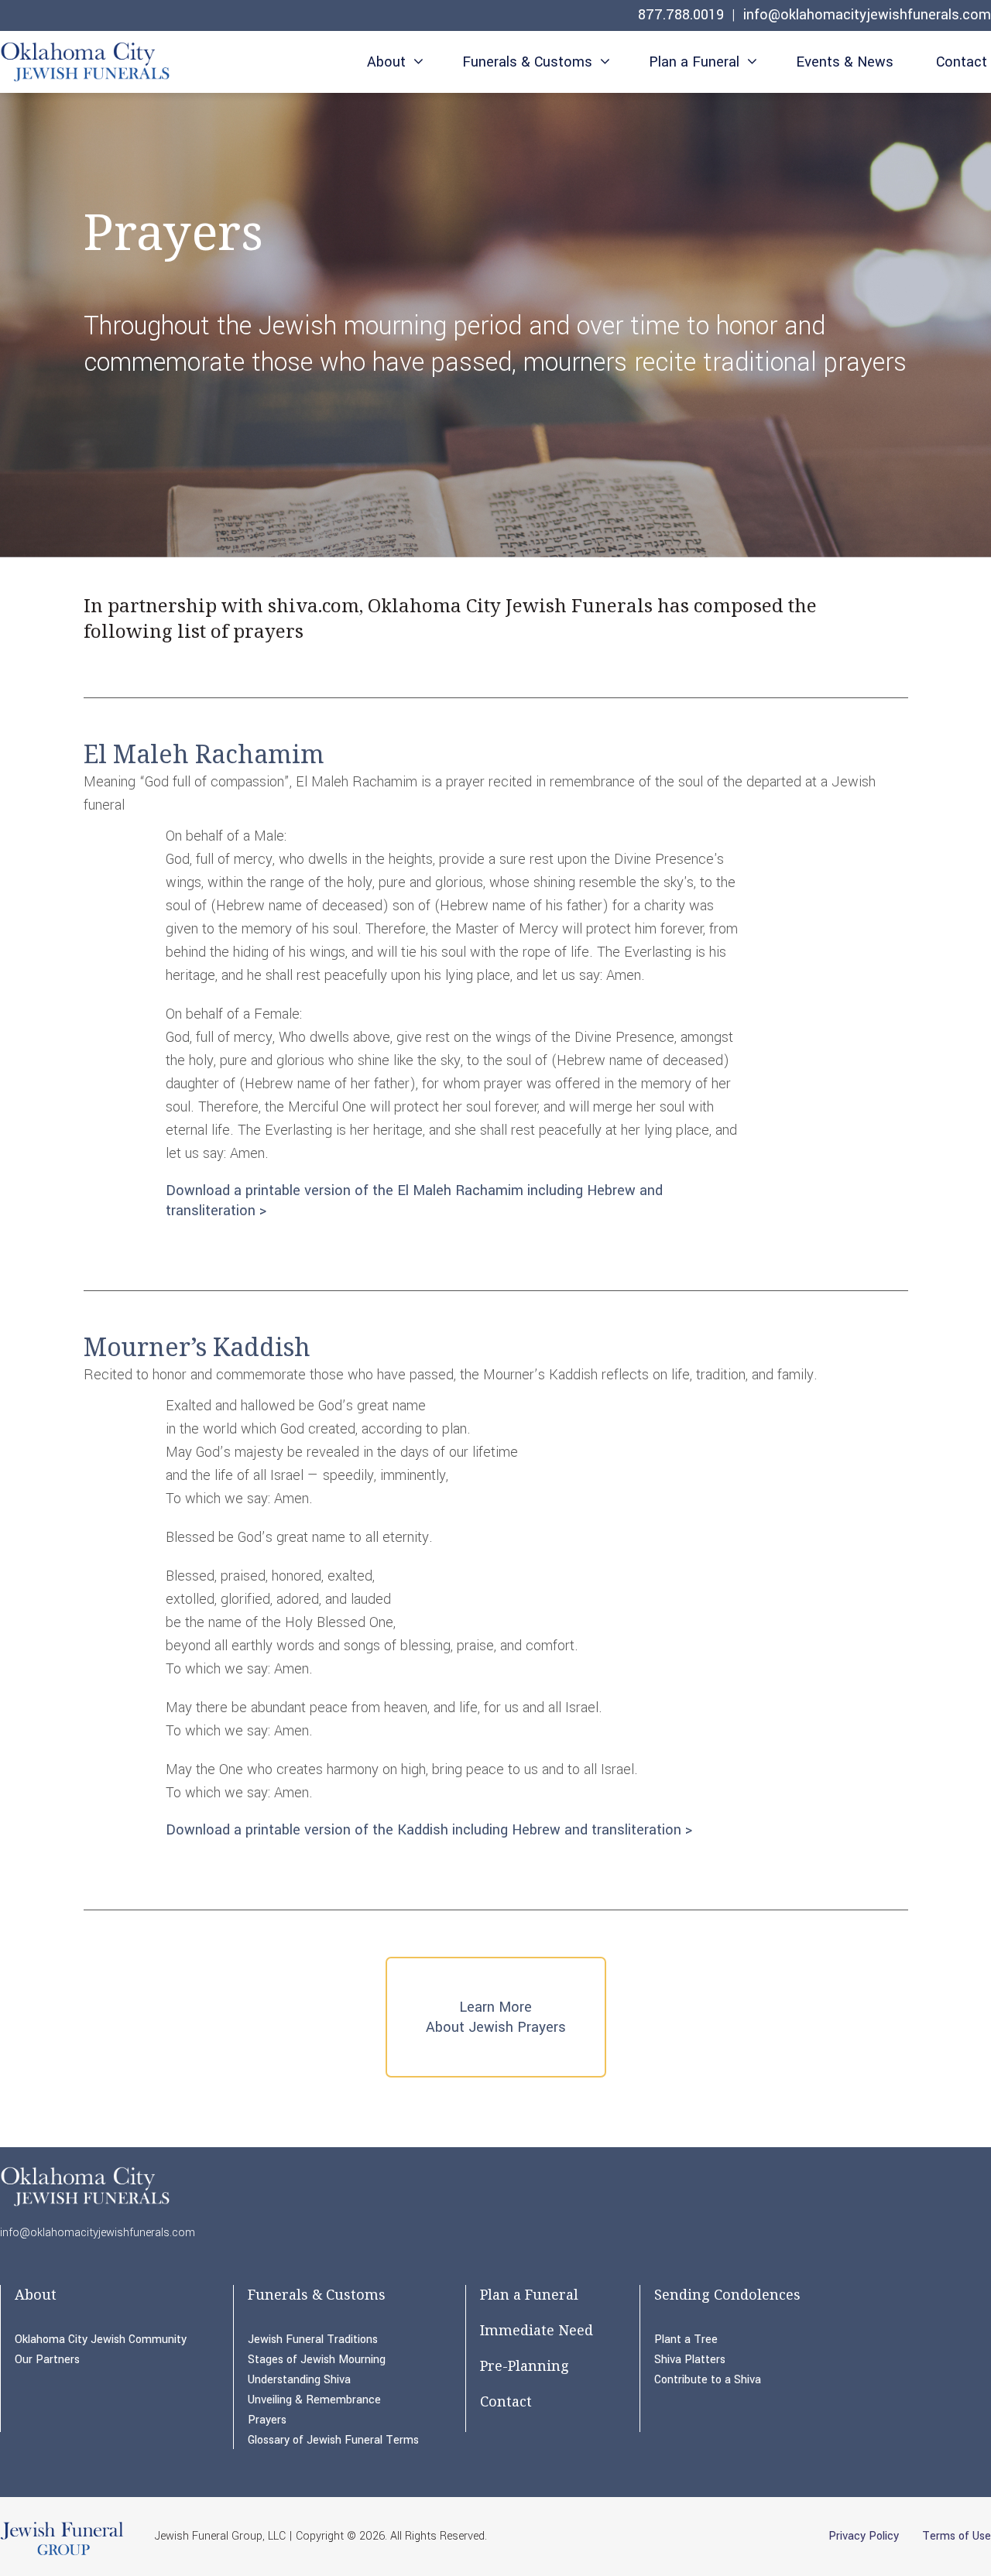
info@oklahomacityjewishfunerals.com (867, 15)
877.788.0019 (681, 15)
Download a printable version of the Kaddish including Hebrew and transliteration (423, 1830)
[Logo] (86, 65)
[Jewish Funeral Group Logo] (62, 2554)
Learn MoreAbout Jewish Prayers (496, 2017)
